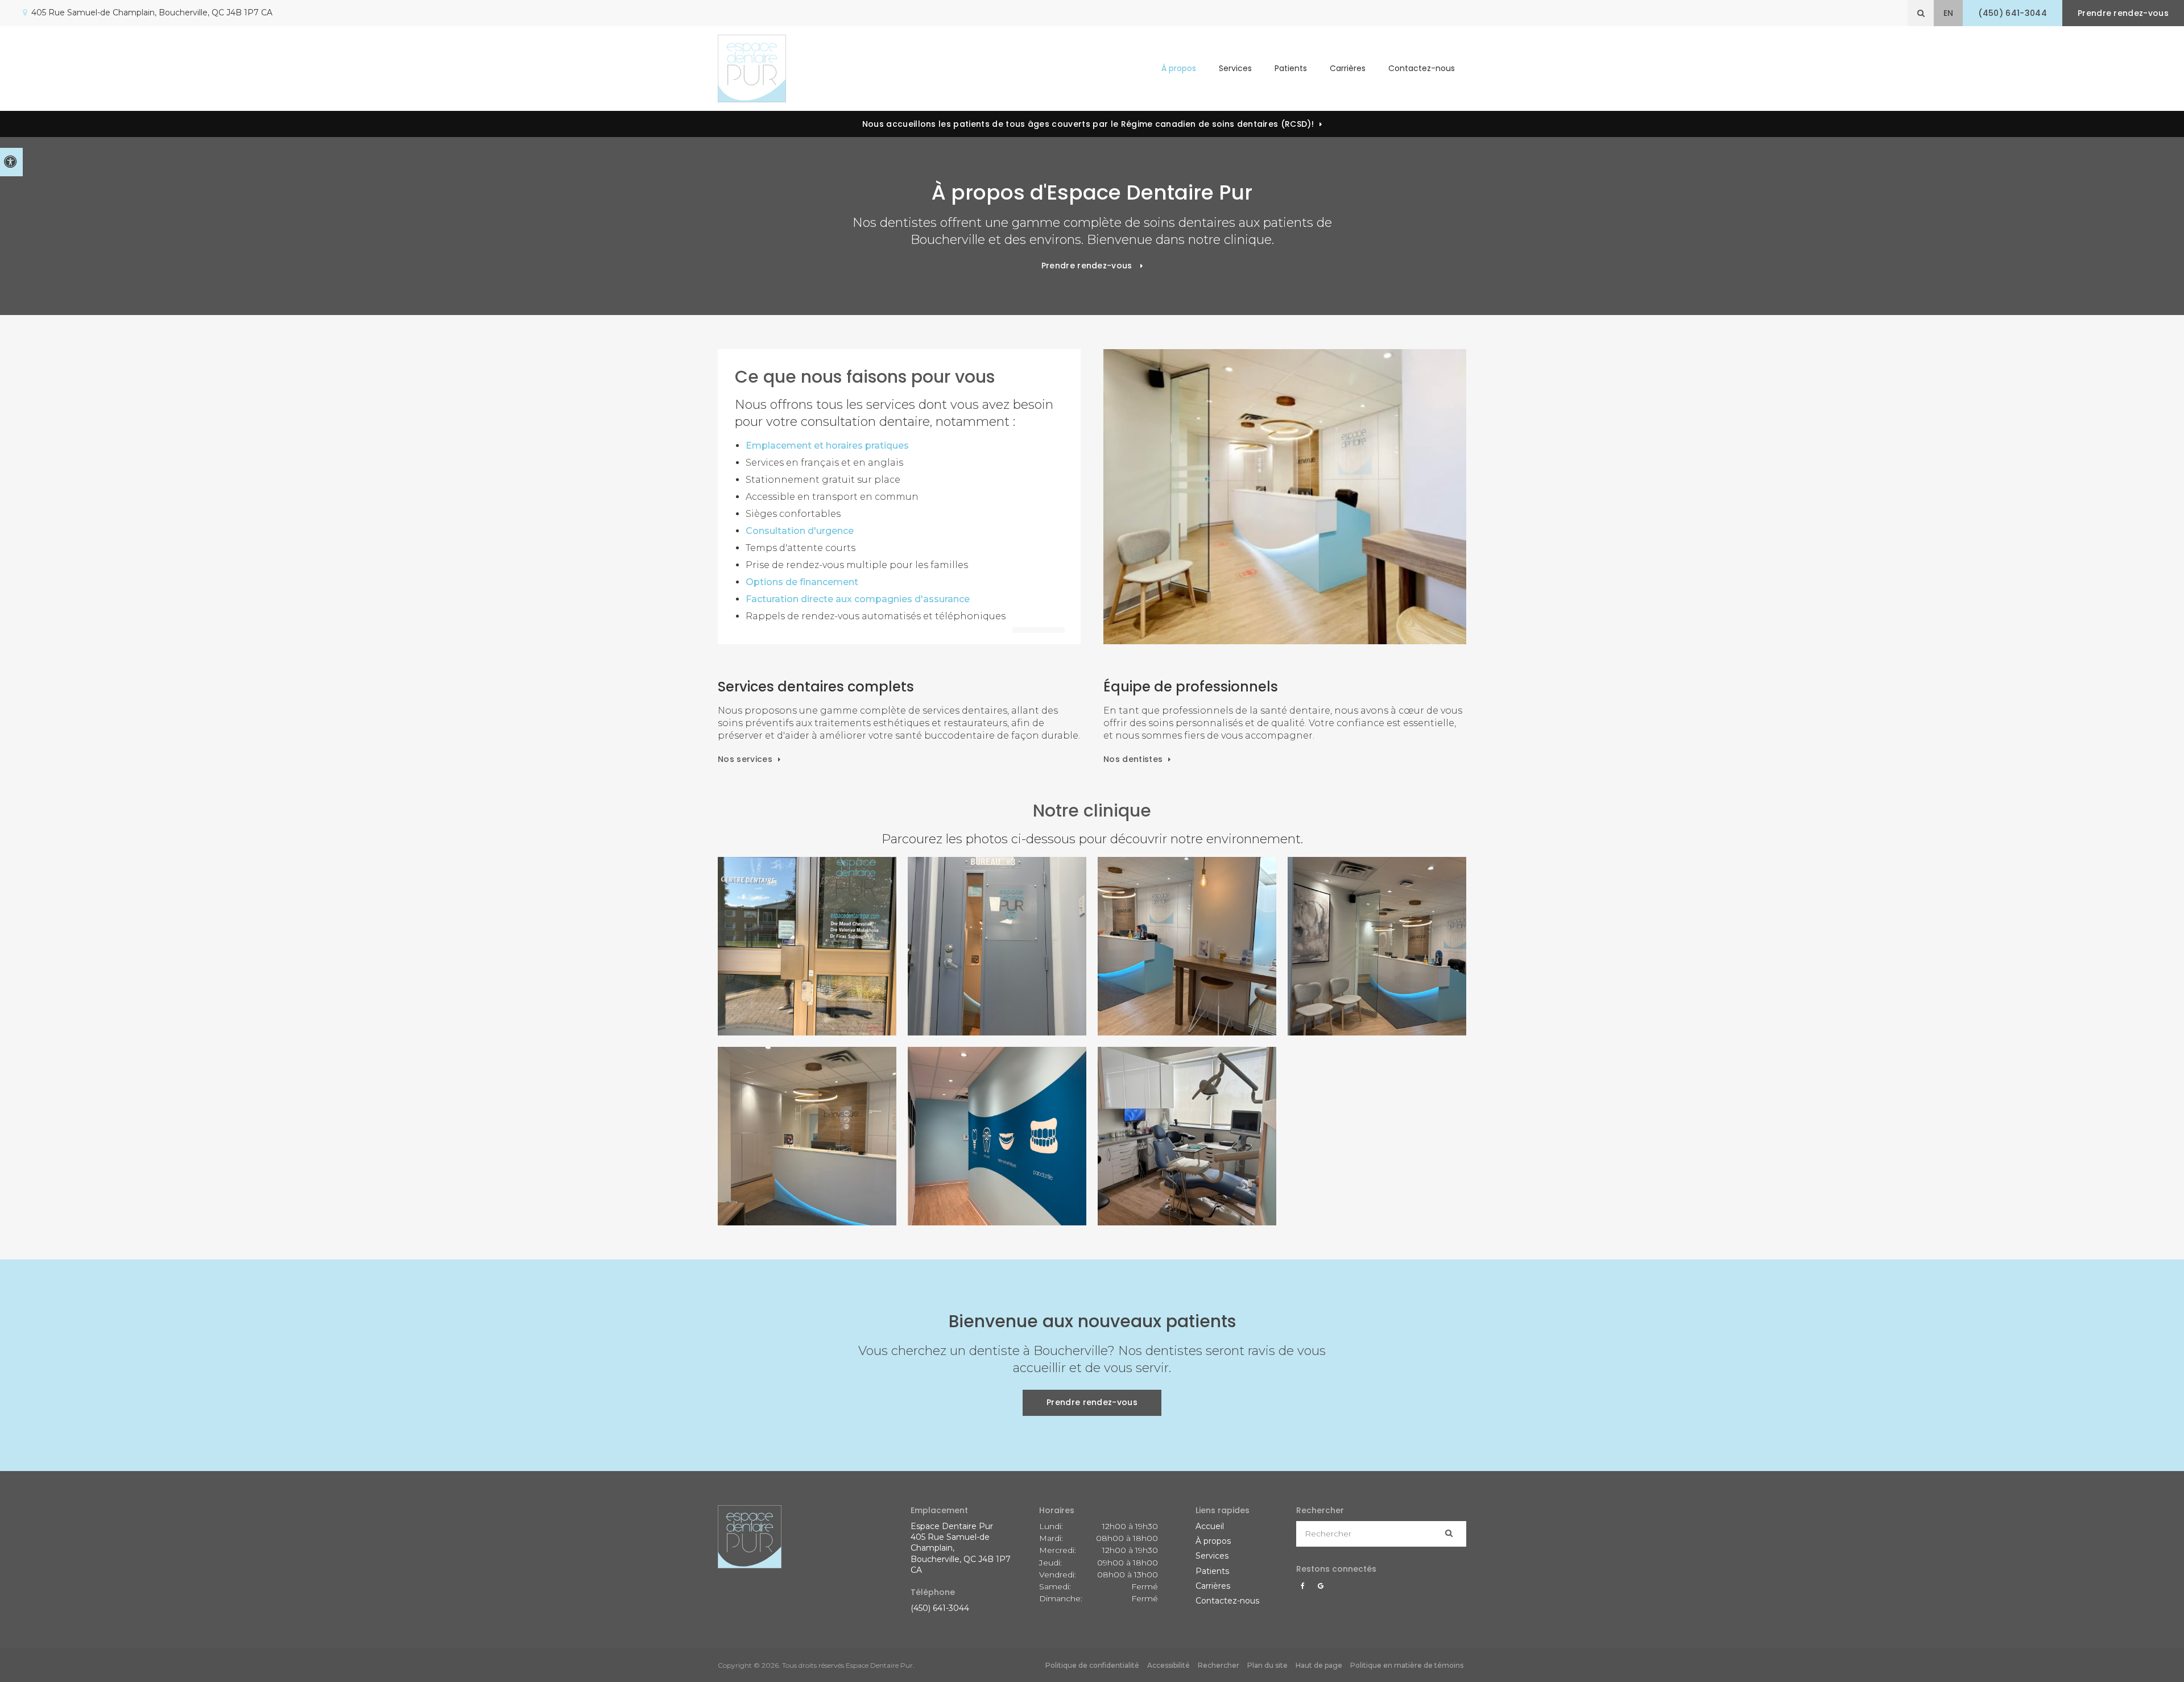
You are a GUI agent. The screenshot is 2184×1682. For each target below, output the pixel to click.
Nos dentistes (1133, 759)
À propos (1213, 1541)
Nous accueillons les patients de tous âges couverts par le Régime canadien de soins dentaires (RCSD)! (1088, 124)
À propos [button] (1179, 68)
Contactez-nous (1422, 68)
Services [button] (1235, 68)
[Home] (752, 69)
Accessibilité (1168, 1665)
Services (1212, 1556)
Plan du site (1267, 1665)
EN (1949, 13)
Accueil (1210, 1526)
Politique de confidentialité (1092, 1665)
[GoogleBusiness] (1321, 1589)
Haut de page (1319, 1665)
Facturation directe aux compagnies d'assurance (858, 599)
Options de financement (802, 582)
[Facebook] (1305, 1589)
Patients (1291, 68)
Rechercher (1219, 1665)
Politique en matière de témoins (1407, 1665)
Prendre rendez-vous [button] (2123, 13)
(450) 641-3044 (940, 1608)
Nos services (745, 759)
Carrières (1348, 68)
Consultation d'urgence (800, 531)
